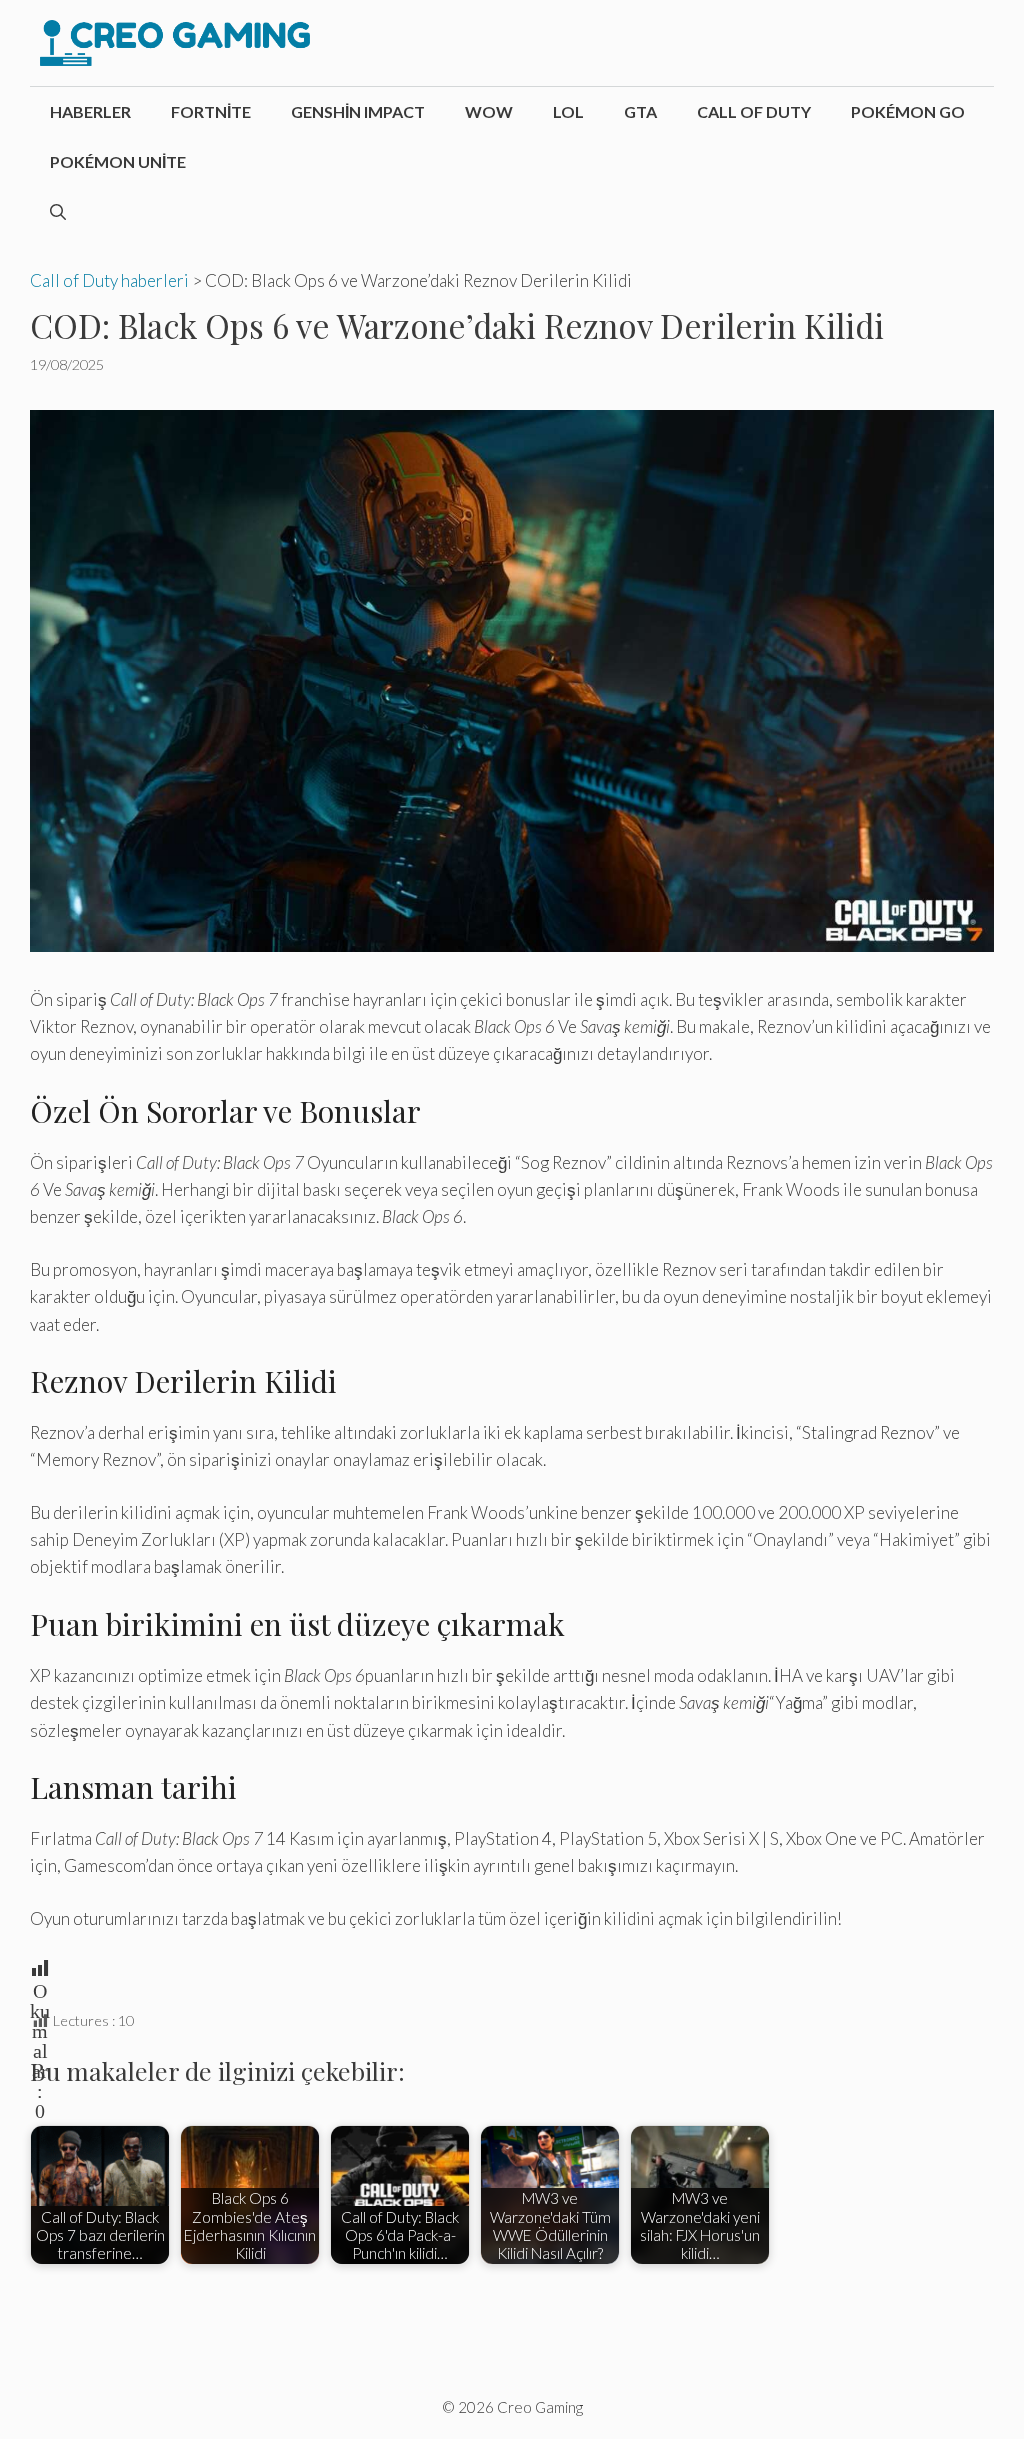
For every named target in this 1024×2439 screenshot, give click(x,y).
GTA (640, 111)
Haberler (90, 111)
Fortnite (211, 111)
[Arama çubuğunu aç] (58, 212)
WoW (489, 111)
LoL (568, 111)
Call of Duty (754, 111)
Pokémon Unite (118, 161)
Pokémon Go (908, 111)
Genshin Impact (358, 111)
